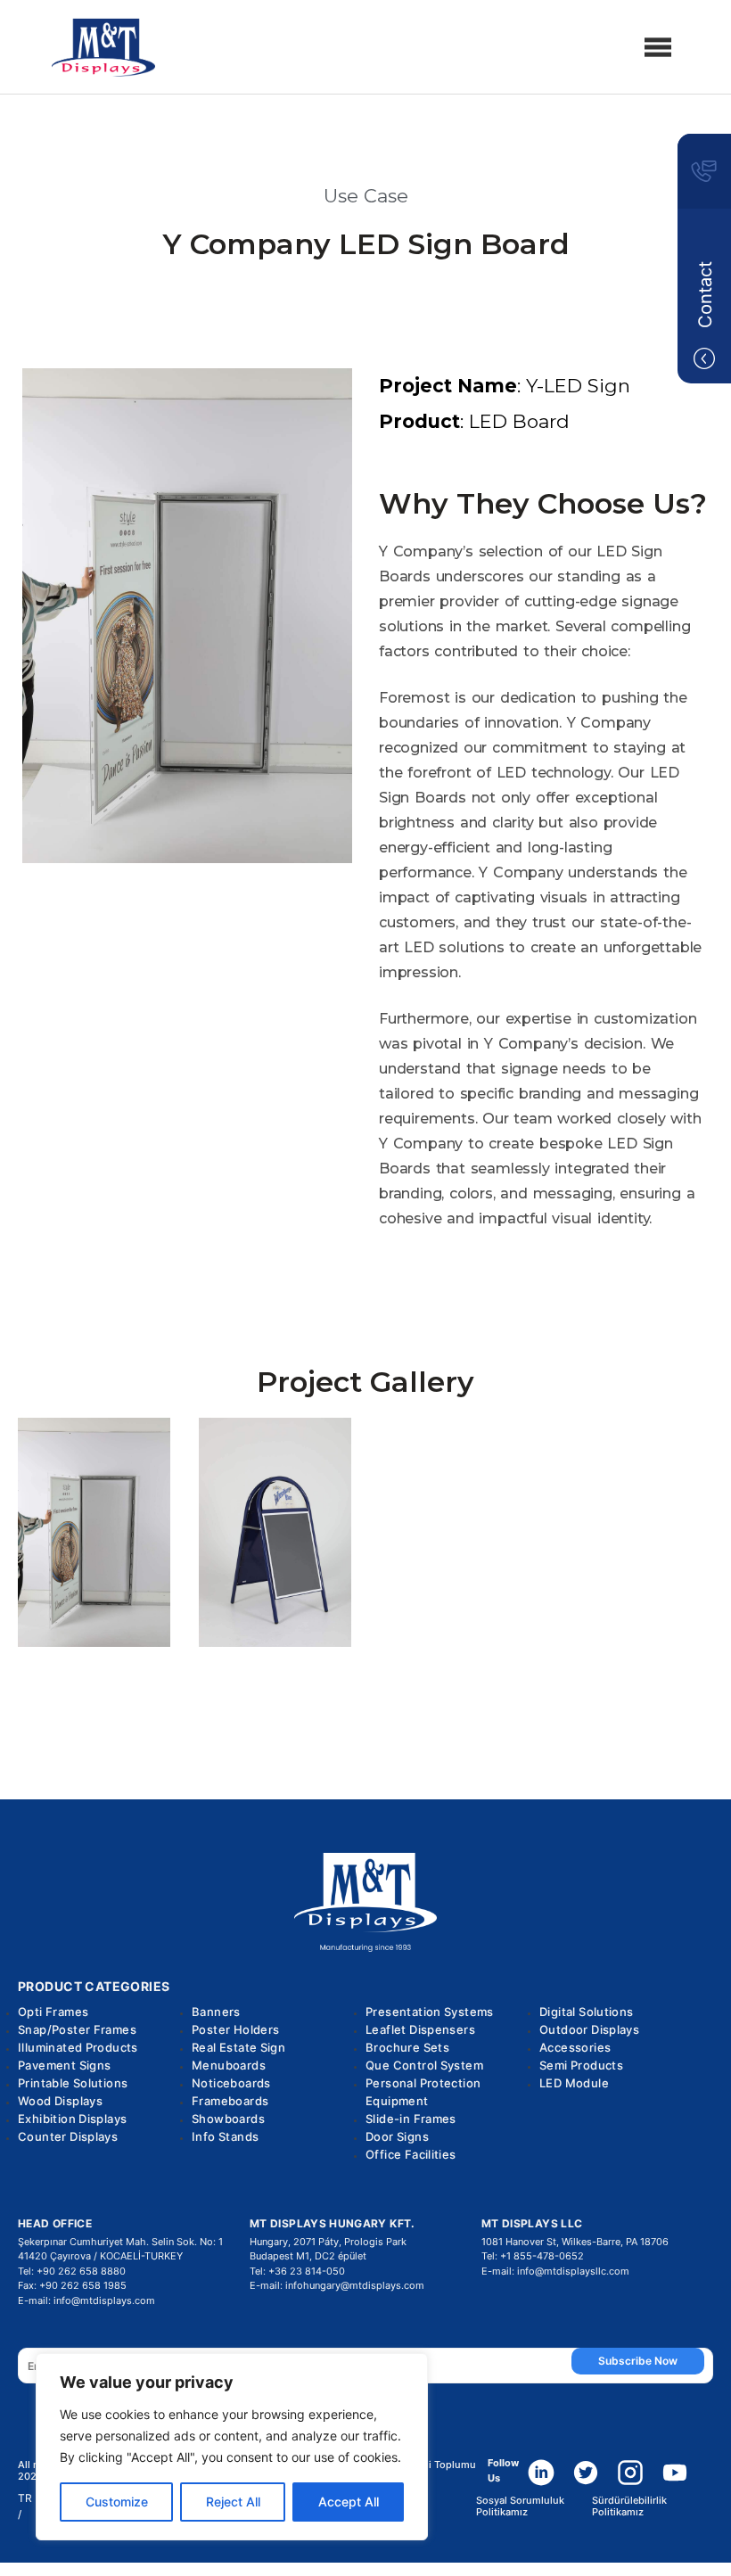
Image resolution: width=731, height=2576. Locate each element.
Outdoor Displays (589, 2029)
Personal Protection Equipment (423, 2092)
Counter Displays (68, 2136)
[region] (232, 2447)
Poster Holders (235, 2029)
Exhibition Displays (72, 2119)
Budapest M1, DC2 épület (308, 2256)
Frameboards (230, 2101)
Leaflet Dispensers (420, 2029)
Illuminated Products (78, 2047)
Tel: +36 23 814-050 (297, 2271)
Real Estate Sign (238, 2047)
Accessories (575, 2047)
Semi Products (581, 2065)
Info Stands (225, 2136)
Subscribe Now (638, 2361)
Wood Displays (60, 2101)
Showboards (228, 2119)
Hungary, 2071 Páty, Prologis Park (328, 2242)
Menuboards (229, 2065)
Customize (117, 2502)
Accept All (349, 2502)
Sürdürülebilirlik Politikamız (629, 2506)
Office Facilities (411, 2154)
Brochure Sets (407, 2047)
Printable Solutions (73, 2083)
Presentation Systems (430, 2012)
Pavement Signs (64, 2065)
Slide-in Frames (411, 2119)
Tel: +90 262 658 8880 (72, 2271)
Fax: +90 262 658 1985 (72, 2285)
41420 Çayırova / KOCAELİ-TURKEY (100, 2256)
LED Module (574, 2083)
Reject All (233, 2502)
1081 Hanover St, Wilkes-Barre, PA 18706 (575, 2242)
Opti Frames (53, 2012)
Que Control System (424, 2065)
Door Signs (397, 2136)
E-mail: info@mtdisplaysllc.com (555, 2271)
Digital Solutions (587, 2012)
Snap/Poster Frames (77, 2029)
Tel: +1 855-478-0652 (533, 2256)
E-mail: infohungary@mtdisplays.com (337, 2285)
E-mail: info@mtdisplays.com (86, 2300)
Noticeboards (231, 2083)
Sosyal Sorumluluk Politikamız (520, 2506)
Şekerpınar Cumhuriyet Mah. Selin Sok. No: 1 (120, 2242)
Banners (216, 2012)
